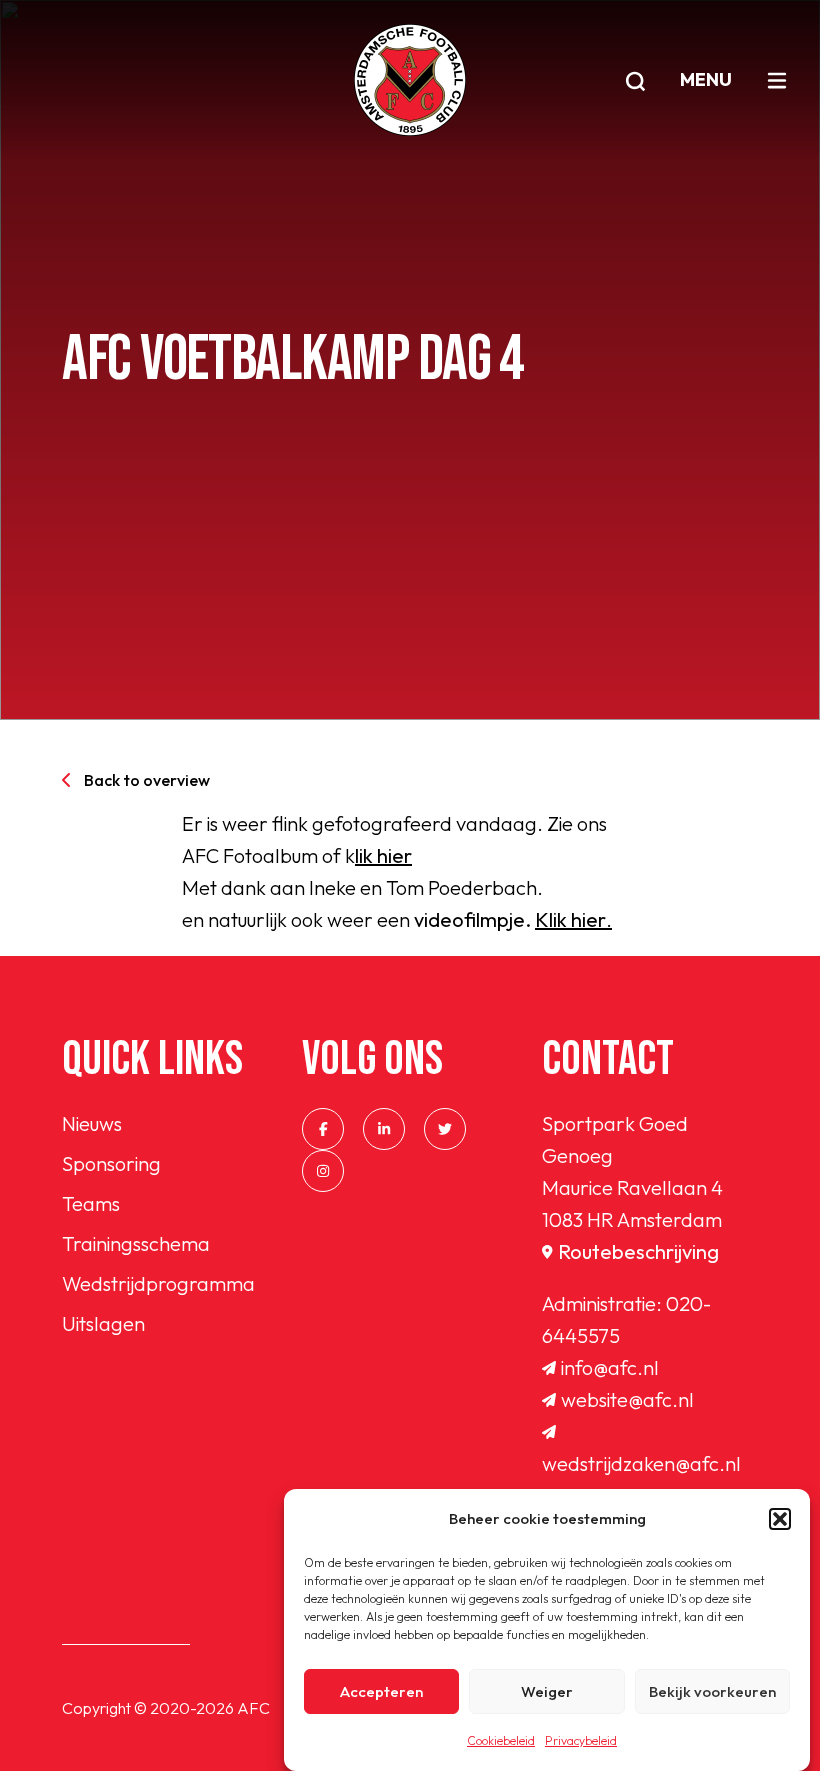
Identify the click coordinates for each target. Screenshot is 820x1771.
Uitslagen (103, 1323)
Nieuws (92, 1123)
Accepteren (381, 1691)
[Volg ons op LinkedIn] (384, 1129)
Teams (91, 1203)
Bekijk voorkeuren (712, 1691)
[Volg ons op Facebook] (323, 1129)
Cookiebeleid (501, 1740)
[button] (780, 1519)
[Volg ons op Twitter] (445, 1129)
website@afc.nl (627, 1399)
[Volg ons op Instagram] (323, 1171)
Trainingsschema (136, 1243)
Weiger (547, 1691)
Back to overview (147, 780)
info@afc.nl (610, 1367)
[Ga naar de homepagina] (410, 80)
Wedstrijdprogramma (158, 1283)
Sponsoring (111, 1163)
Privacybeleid (581, 1740)
